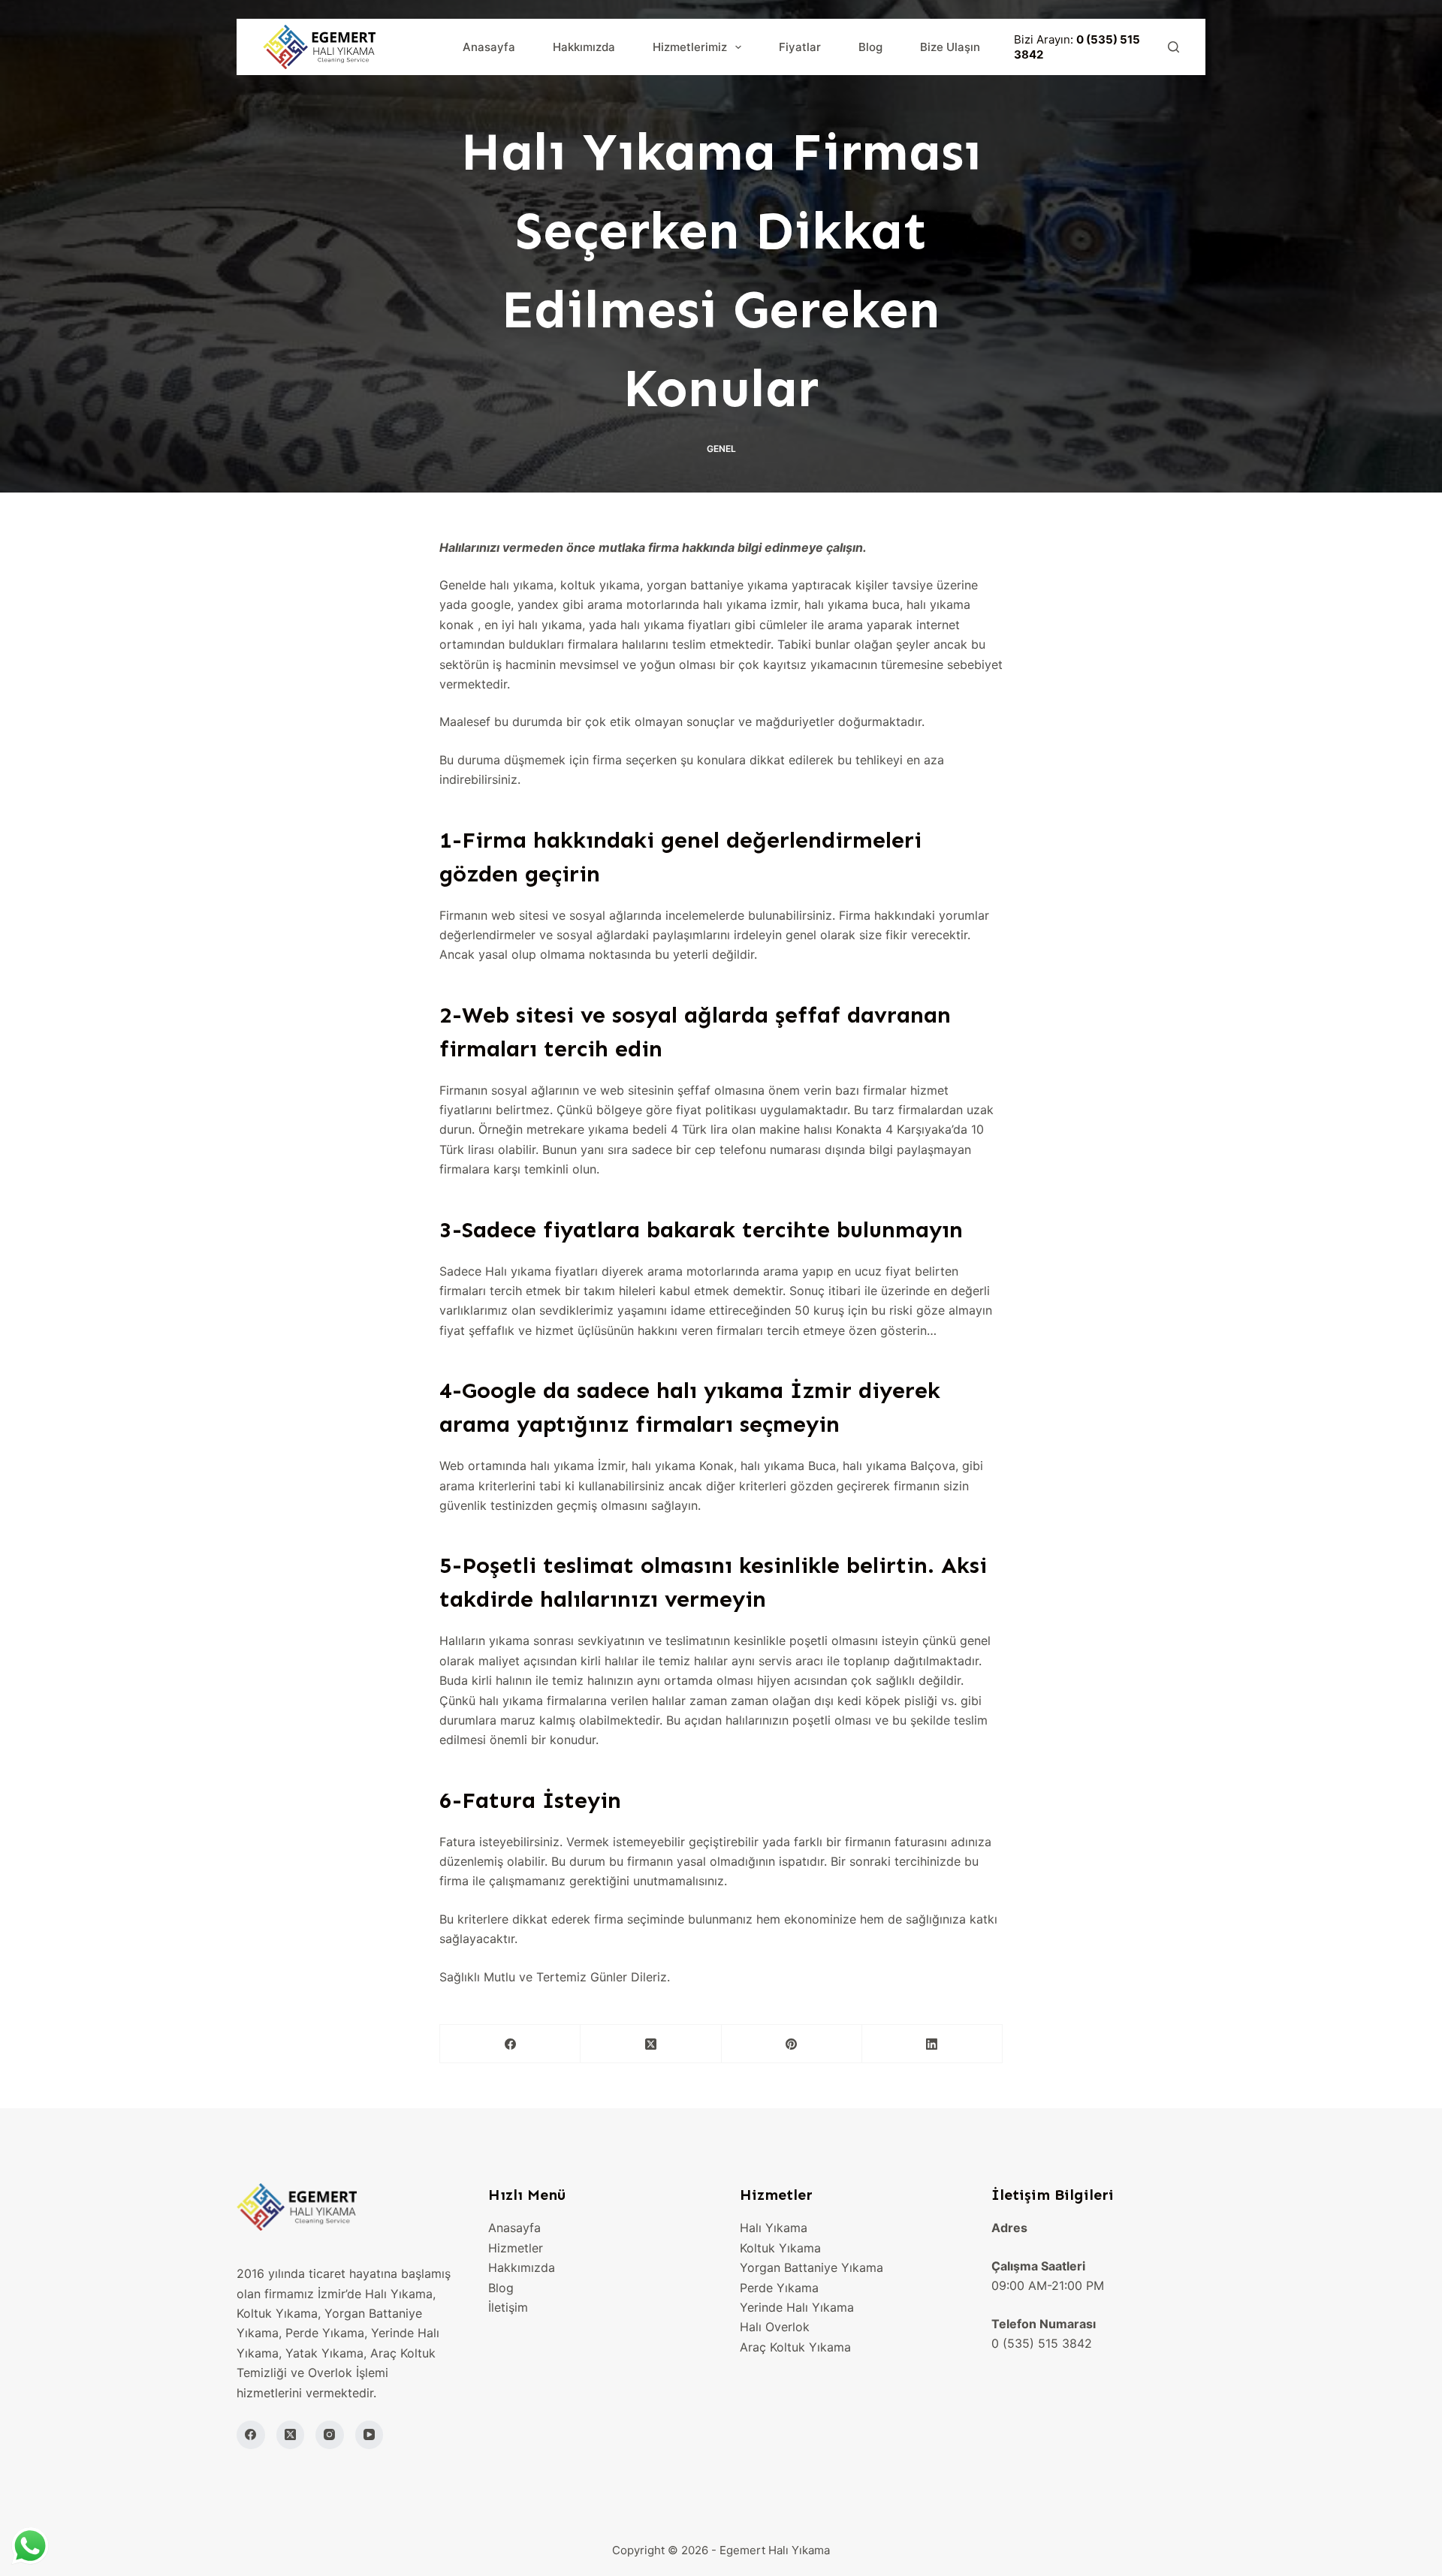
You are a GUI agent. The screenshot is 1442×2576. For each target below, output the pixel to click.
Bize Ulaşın (950, 47)
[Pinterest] (792, 2044)
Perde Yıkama (779, 2288)
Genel (721, 449)
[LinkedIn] (932, 2044)
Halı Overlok (775, 2327)
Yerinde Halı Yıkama (797, 2307)
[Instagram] (330, 2435)
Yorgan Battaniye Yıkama (812, 2267)
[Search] (1174, 47)
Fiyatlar (800, 47)
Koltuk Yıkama (780, 2248)
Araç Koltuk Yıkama (795, 2347)
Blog (870, 47)
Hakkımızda (584, 47)
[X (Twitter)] (651, 2044)
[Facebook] (510, 2044)
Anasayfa (489, 47)
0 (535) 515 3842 (1042, 2343)
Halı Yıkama (774, 2228)
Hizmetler (516, 2248)
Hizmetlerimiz (690, 47)
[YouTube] (370, 2435)
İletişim (508, 2307)
